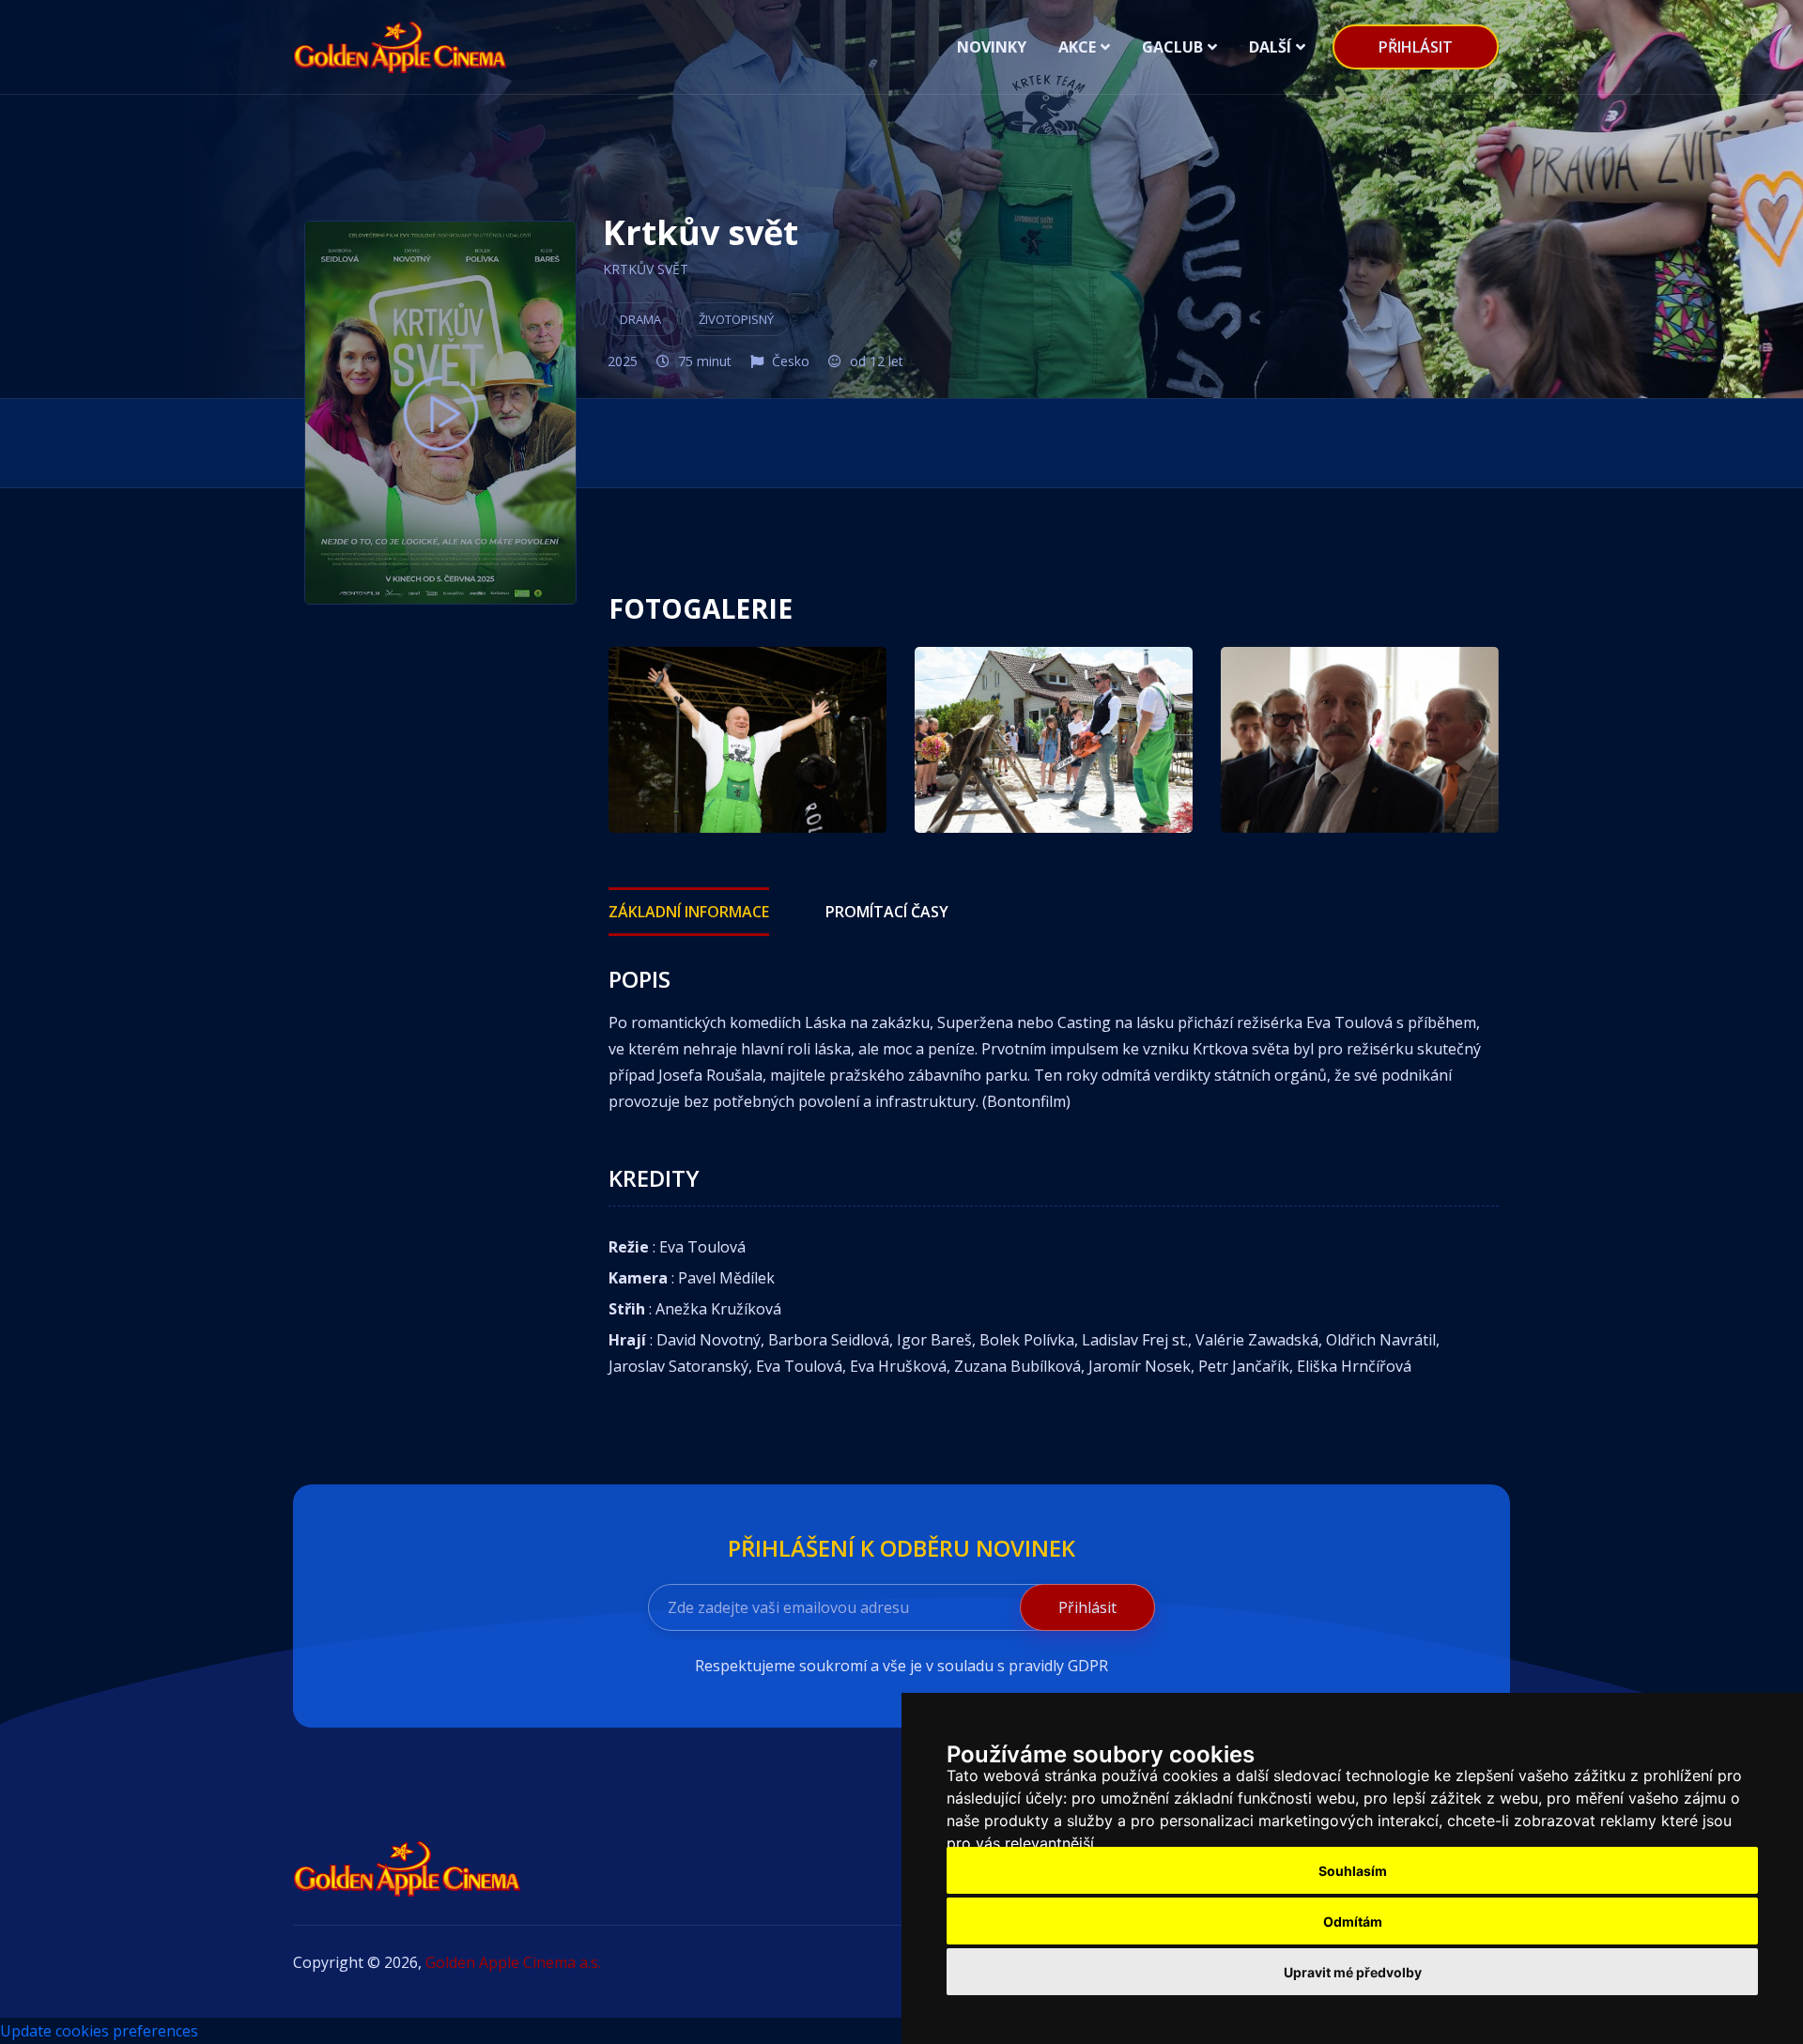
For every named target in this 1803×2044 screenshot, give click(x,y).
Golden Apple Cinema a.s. (513, 1962)
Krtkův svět (646, 269)
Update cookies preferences (99, 2031)
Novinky (992, 47)
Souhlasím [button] (1353, 1871)
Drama (640, 319)
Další (1270, 47)
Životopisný (736, 319)
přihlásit (1416, 47)
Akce (1077, 47)
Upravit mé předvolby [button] (1353, 1972)
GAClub (1172, 47)
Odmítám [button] (1353, 1921)
